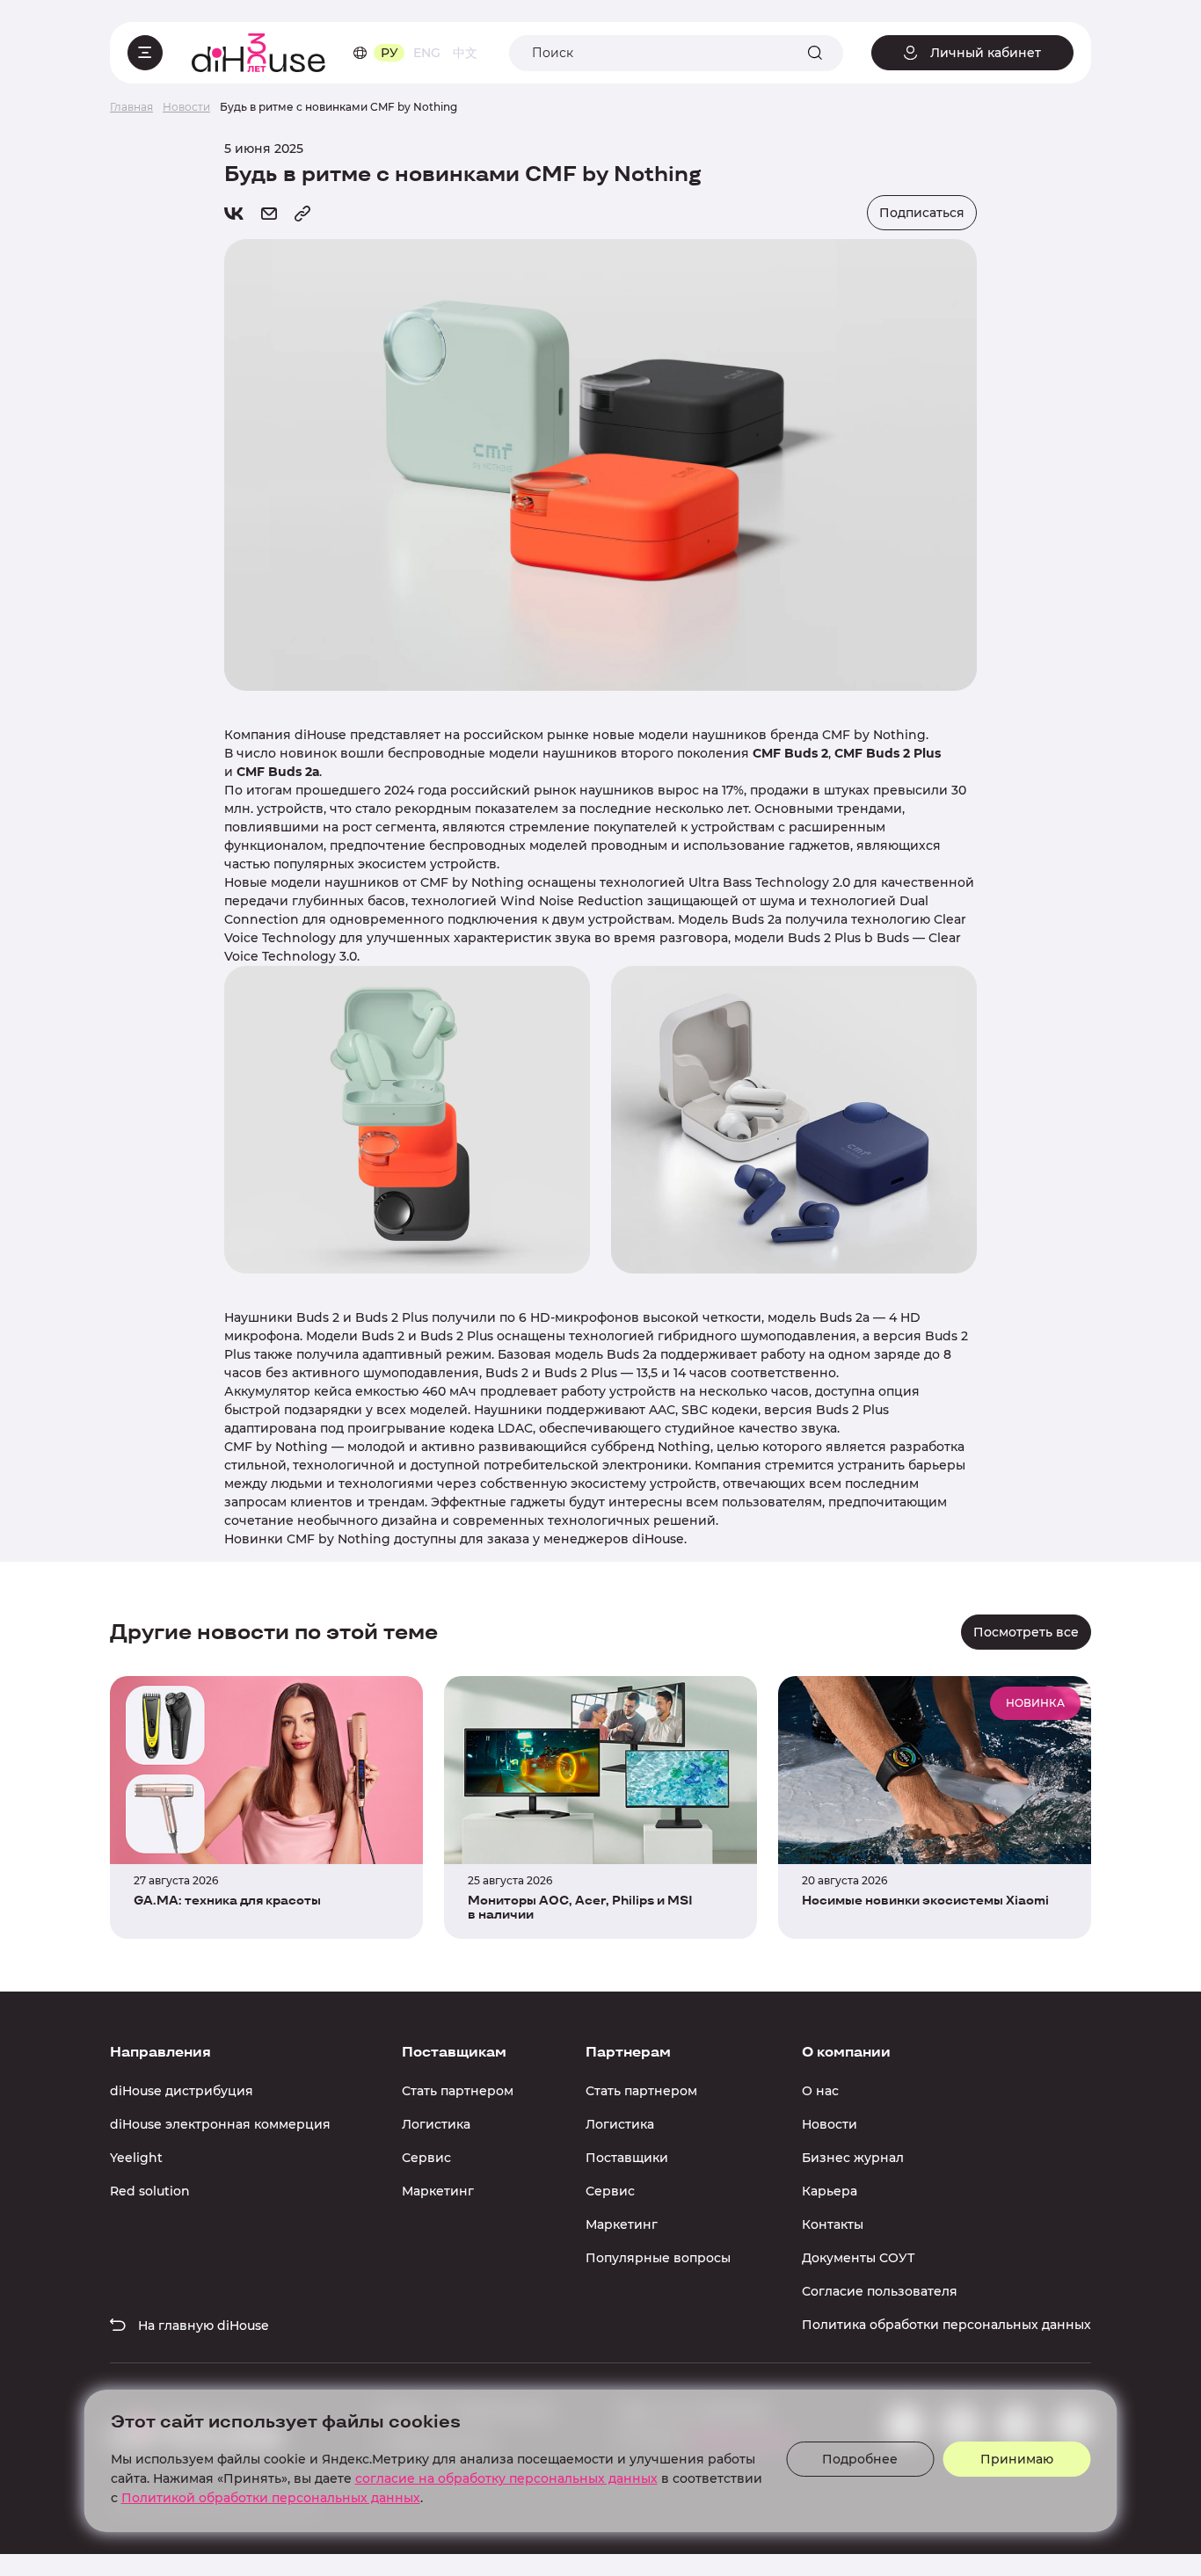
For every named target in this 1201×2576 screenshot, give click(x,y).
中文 (465, 53)
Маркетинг (438, 2191)
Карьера (830, 2191)
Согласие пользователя (880, 2291)
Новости (830, 2124)
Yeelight (136, 2158)
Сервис (426, 2158)
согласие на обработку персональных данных (506, 2478)
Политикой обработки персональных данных (271, 2498)
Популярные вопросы (658, 2258)
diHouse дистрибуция (182, 2091)
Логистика (436, 2124)
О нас (820, 2091)
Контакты (833, 2224)
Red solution (150, 2191)
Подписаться (922, 213)
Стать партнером (458, 2091)
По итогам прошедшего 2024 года (335, 790)
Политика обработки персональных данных (946, 2325)
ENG (427, 53)
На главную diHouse (202, 2326)
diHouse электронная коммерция (220, 2124)
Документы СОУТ (858, 2258)
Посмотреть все (1026, 1632)
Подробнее (860, 2459)
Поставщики (627, 2158)
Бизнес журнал (853, 2158)
